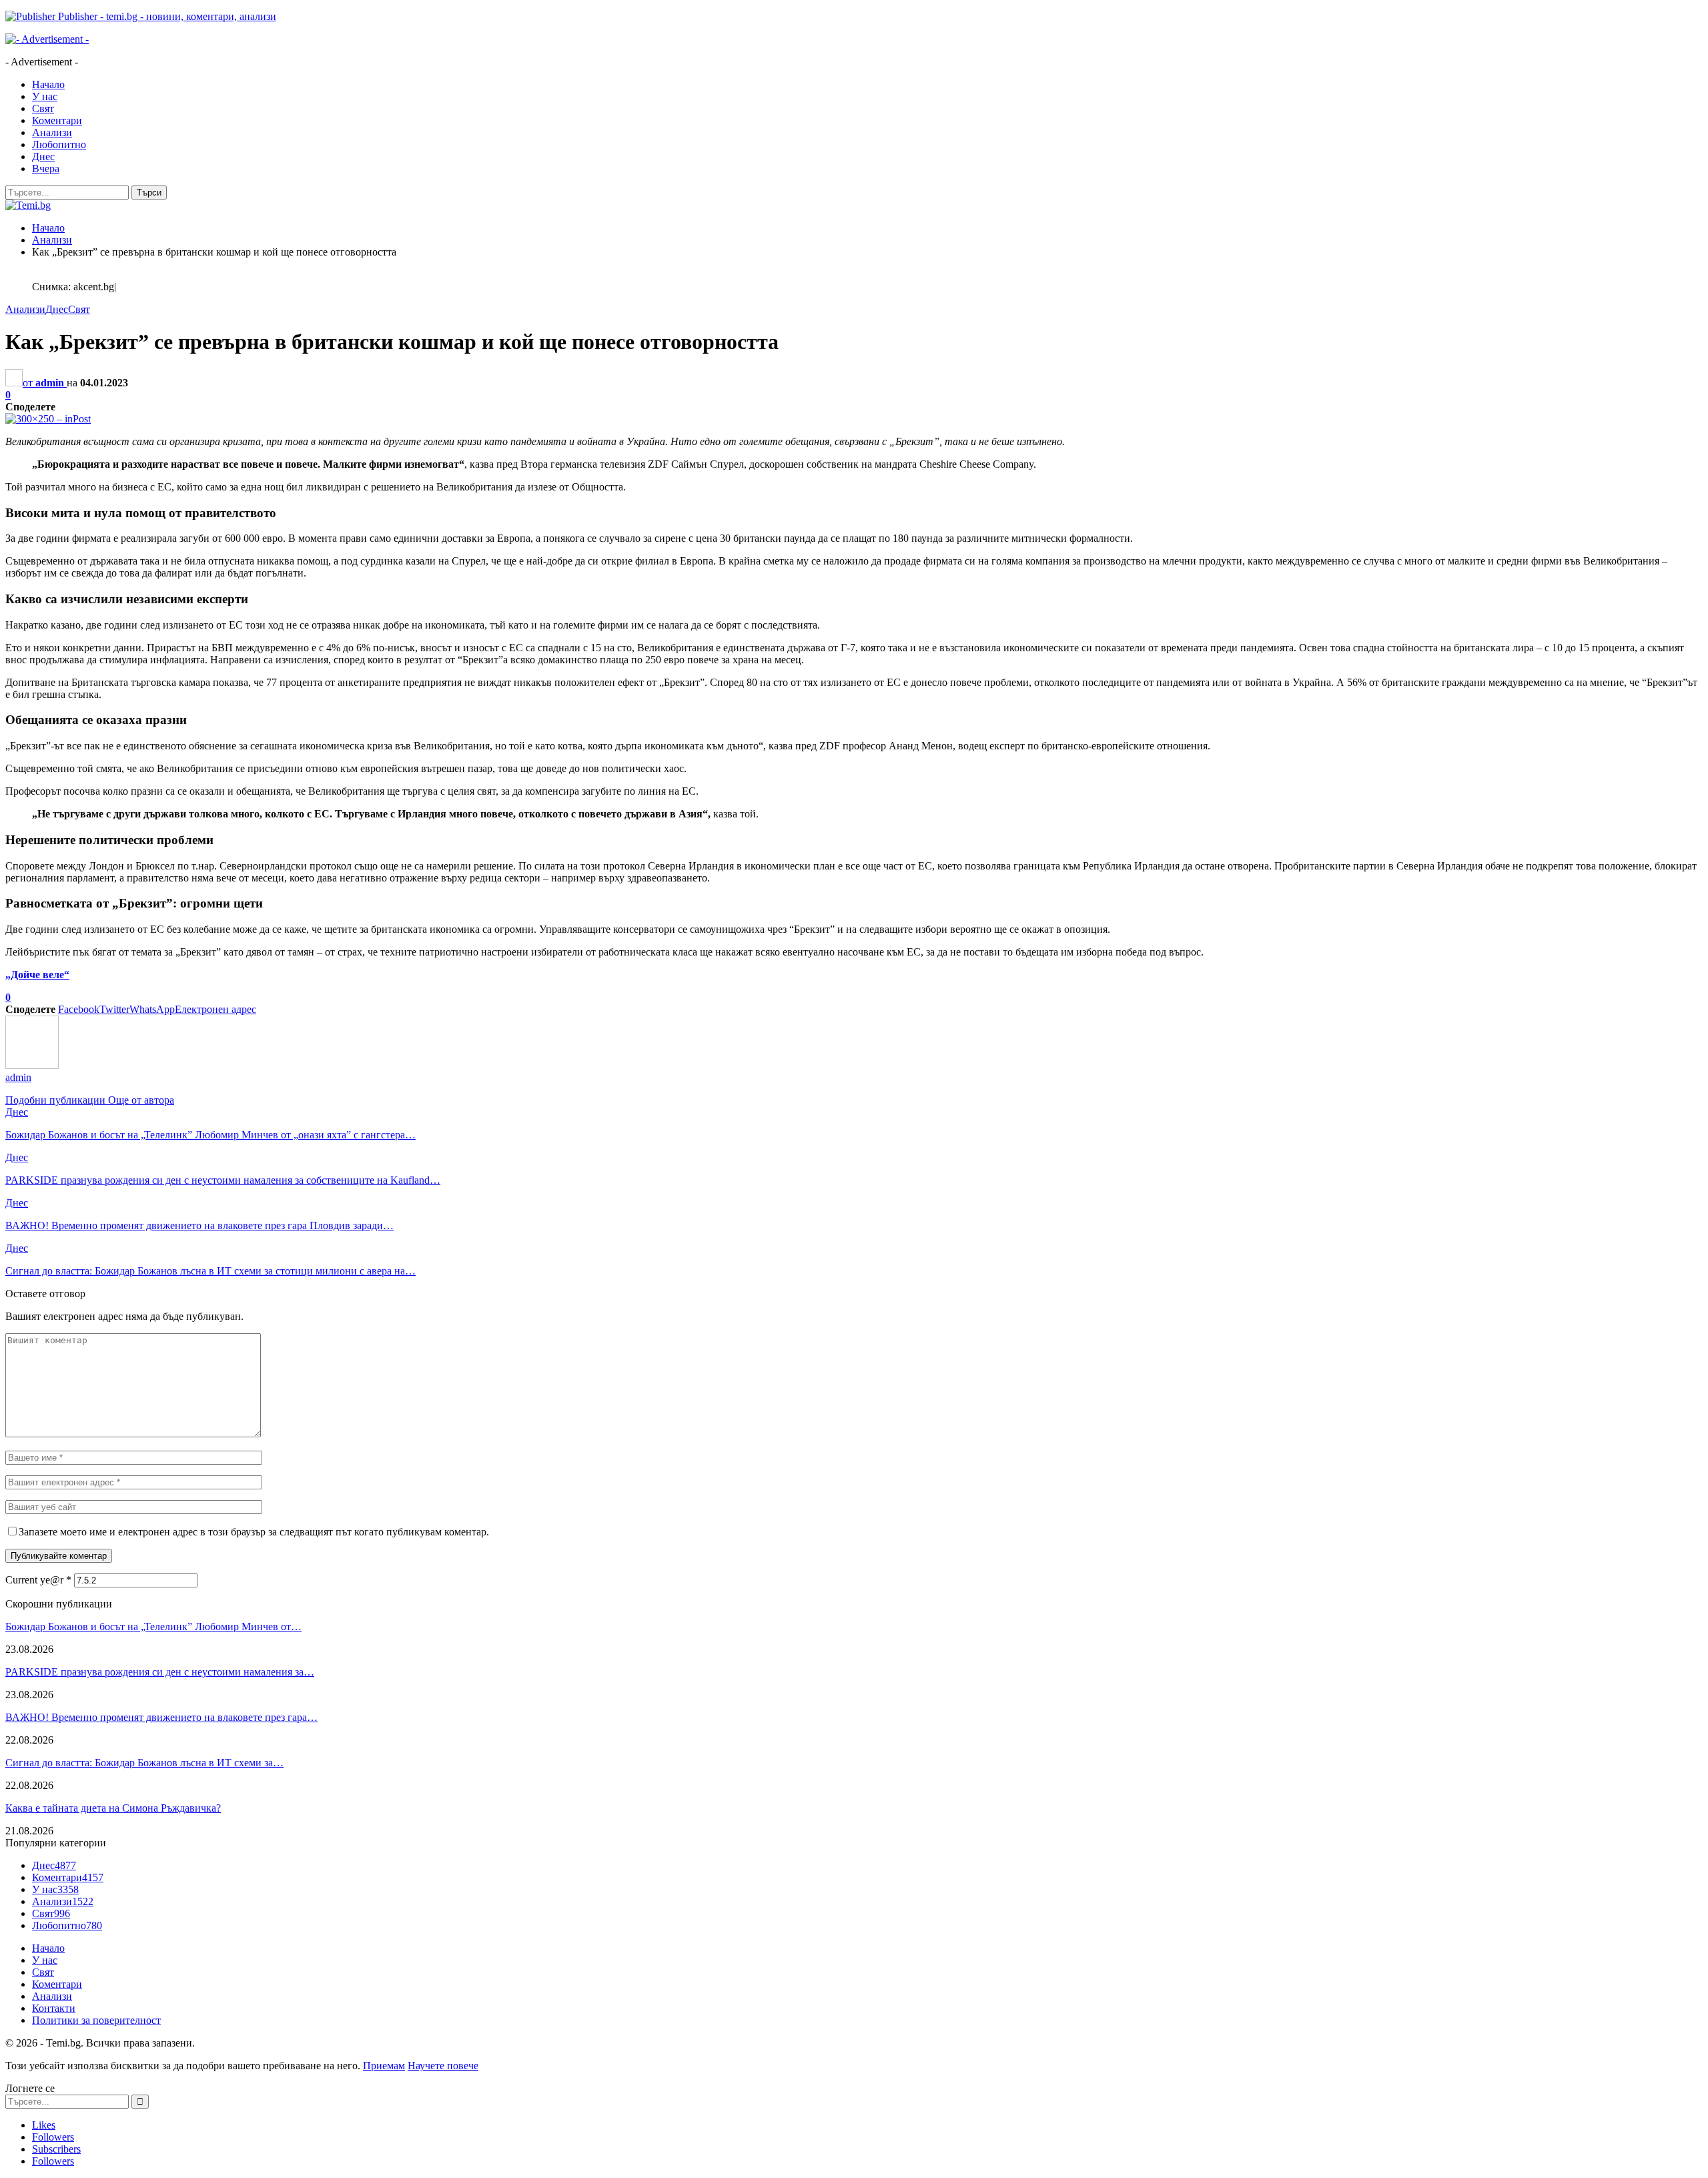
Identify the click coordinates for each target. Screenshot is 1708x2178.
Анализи (52, 132)
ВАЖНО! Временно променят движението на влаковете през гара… (161, 1717)
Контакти (54, 2008)
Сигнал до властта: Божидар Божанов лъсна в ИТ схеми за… (144, 1763)
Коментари (57, 120)
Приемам (384, 2066)
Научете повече (443, 2066)
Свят (43, 108)
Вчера (46, 168)
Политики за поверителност (96, 2020)
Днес (43, 156)
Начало (48, 84)
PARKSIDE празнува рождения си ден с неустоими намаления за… (160, 1672)
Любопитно (59, 144)
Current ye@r (38, 1580)
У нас (45, 96)
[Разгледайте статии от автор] (32, 1065)
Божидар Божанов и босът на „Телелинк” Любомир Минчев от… (153, 1626)
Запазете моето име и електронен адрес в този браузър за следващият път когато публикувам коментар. (254, 1532)
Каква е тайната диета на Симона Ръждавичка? (113, 1808)
